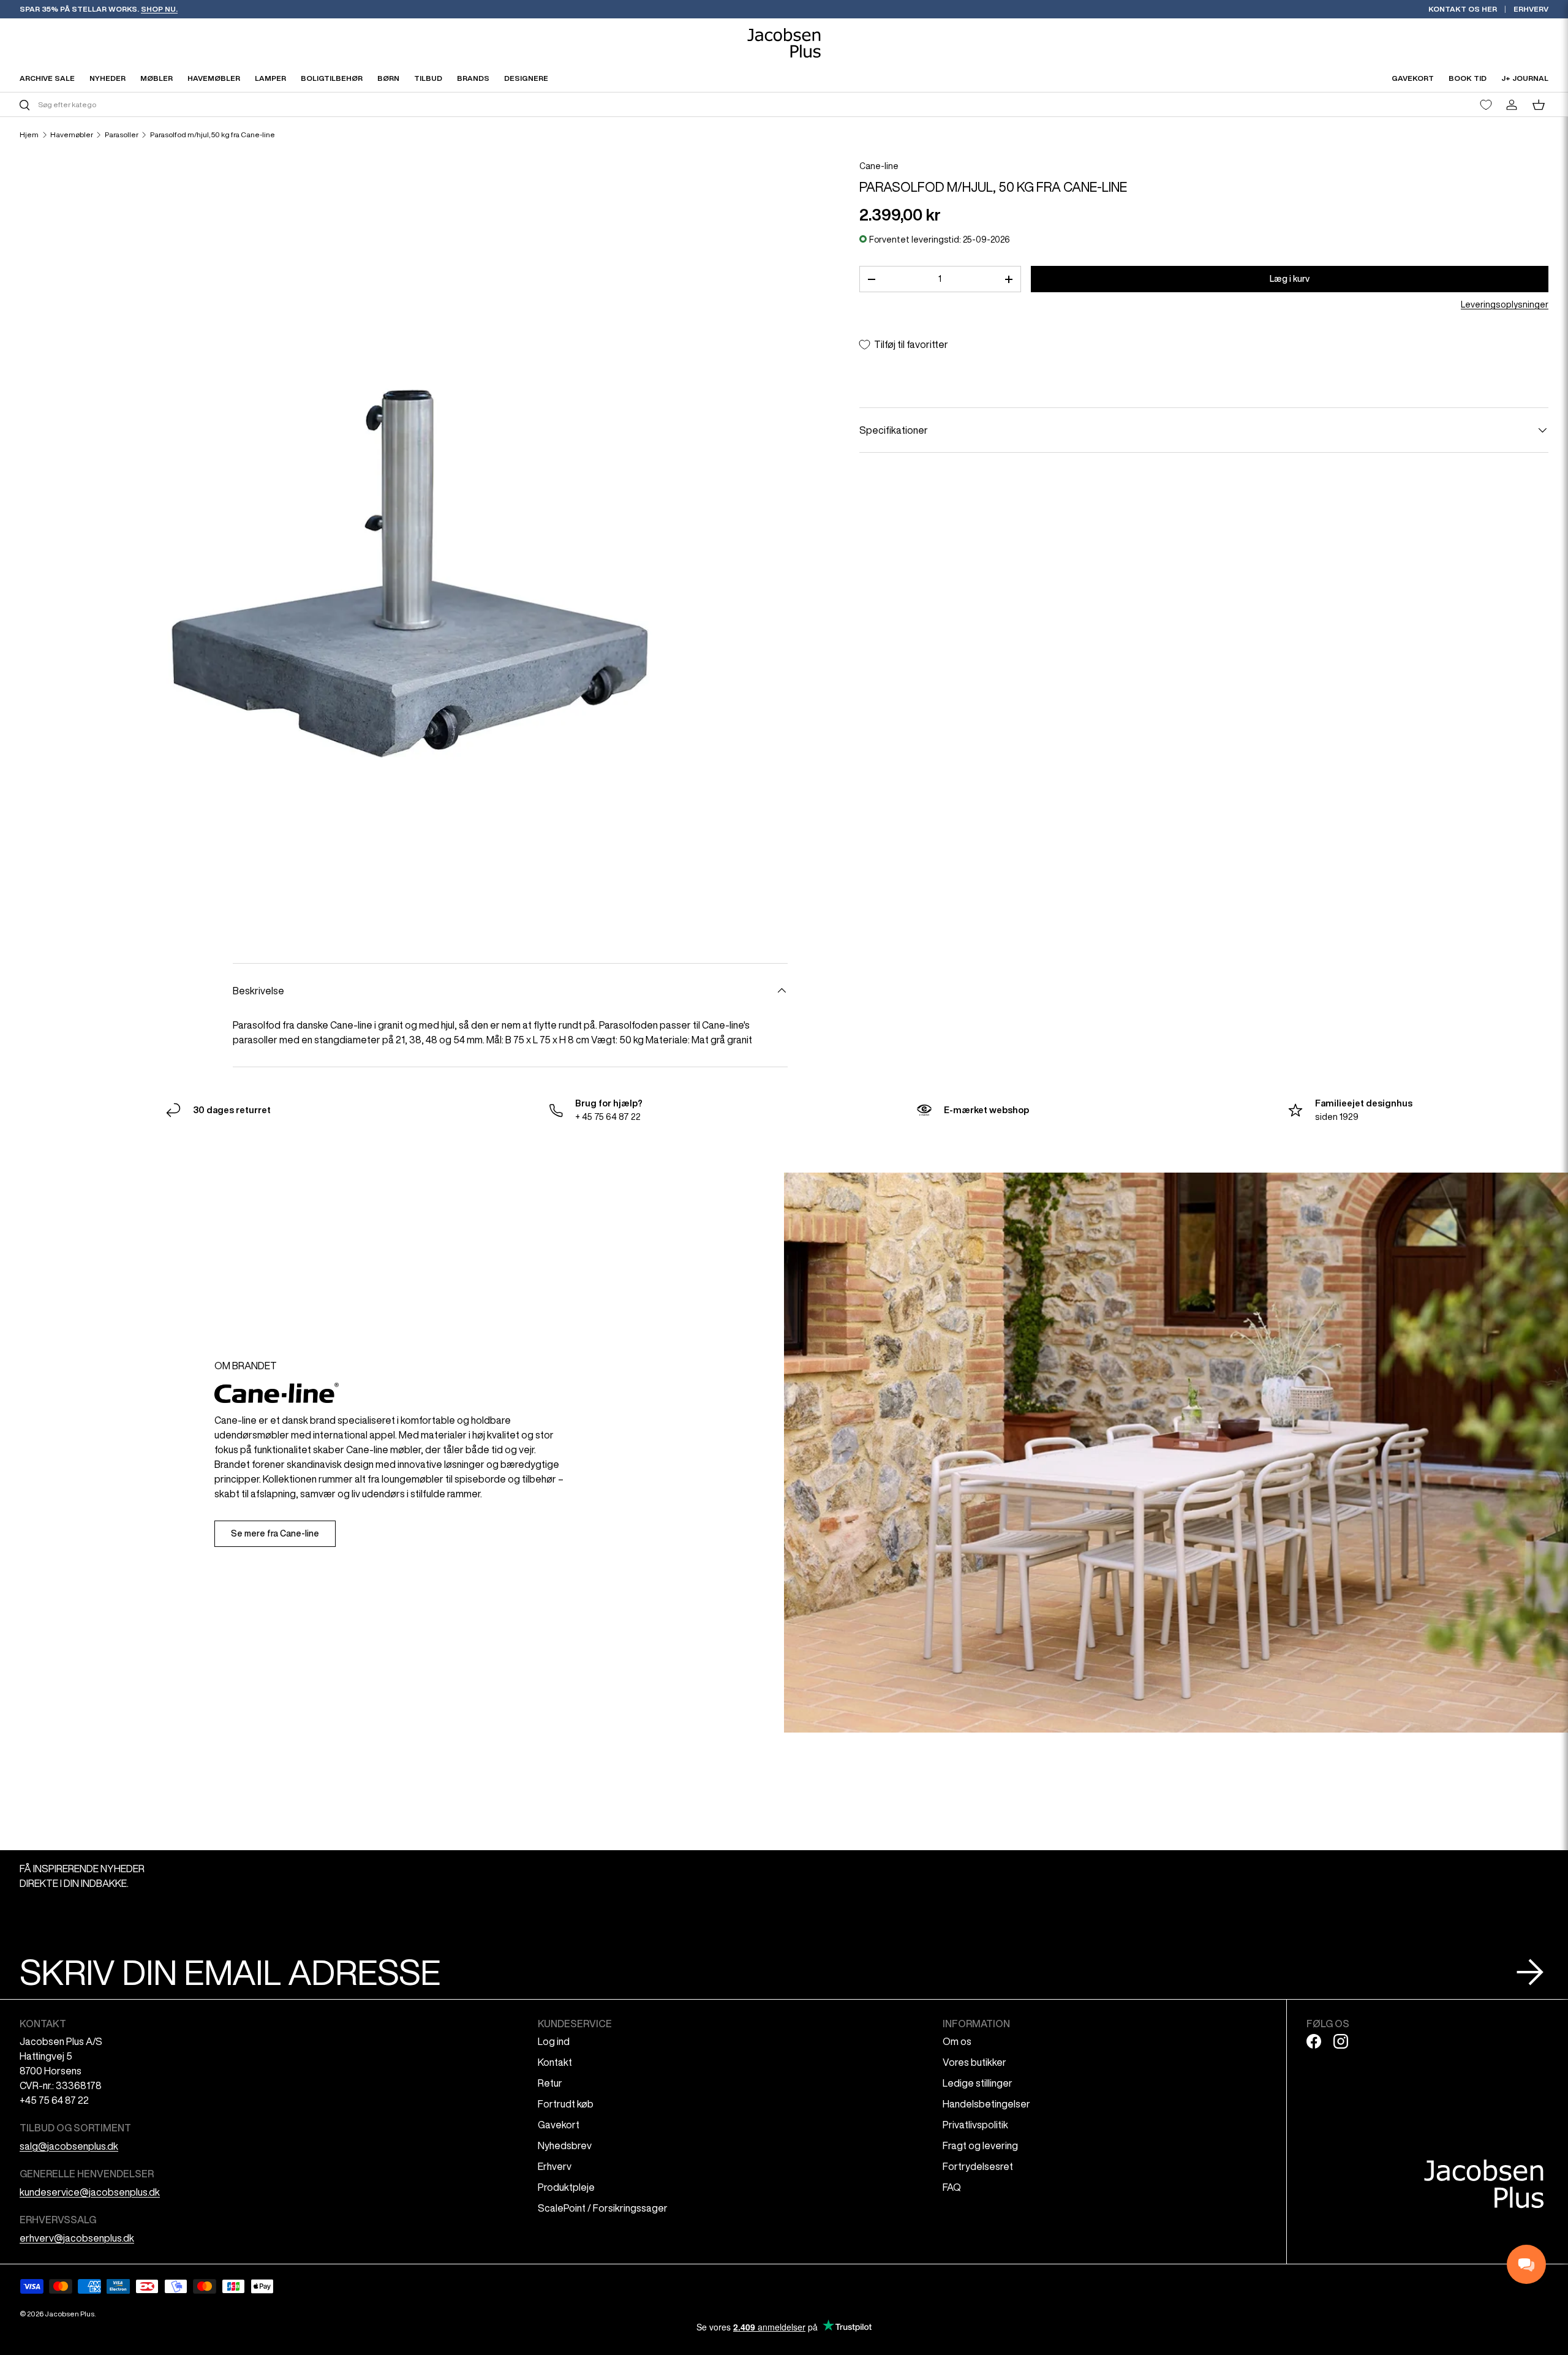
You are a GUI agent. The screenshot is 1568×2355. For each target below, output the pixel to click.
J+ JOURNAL (1525, 78)
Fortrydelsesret (978, 2166)
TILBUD (428, 78)
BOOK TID (1468, 78)
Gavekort (559, 2125)
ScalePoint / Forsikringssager (603, 2208)
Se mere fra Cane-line (275, 1533)
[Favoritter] (1486, 105)
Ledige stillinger (978, 2083)
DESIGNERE (526, 78)
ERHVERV (1531, 9)
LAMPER (270, 78)
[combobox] (400, 104)
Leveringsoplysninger (1505, 304)
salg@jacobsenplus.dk (69, 2146)
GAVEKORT (1413, 78)
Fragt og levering (980, 2145)
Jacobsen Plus (70, 2314)
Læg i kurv (1290, 279)
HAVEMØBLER (214, 78)
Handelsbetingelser (986, 2104)
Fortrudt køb (566, 2104)
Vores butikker (974, 2062)
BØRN (388, 78)
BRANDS (473, 78)
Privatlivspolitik (975, 2125)
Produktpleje (566, 2187)
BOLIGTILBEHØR (332, 78)
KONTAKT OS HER (1463, 9)
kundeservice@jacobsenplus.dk (90, 2192)
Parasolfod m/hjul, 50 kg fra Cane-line (213, 135)
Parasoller (122, 135)
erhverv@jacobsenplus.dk (77, 2238)
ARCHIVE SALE (47, 78)
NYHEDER (107, 78)
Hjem (29, 135)
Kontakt (555, 2062)
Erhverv (555, 2166)
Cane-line (879, 166)
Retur (550, 2083)
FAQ (952, 2187)
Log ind (554, 2041)
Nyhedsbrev (565, 2145)
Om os (957, 2041)
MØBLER (156, 78)
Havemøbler (72, 135)
